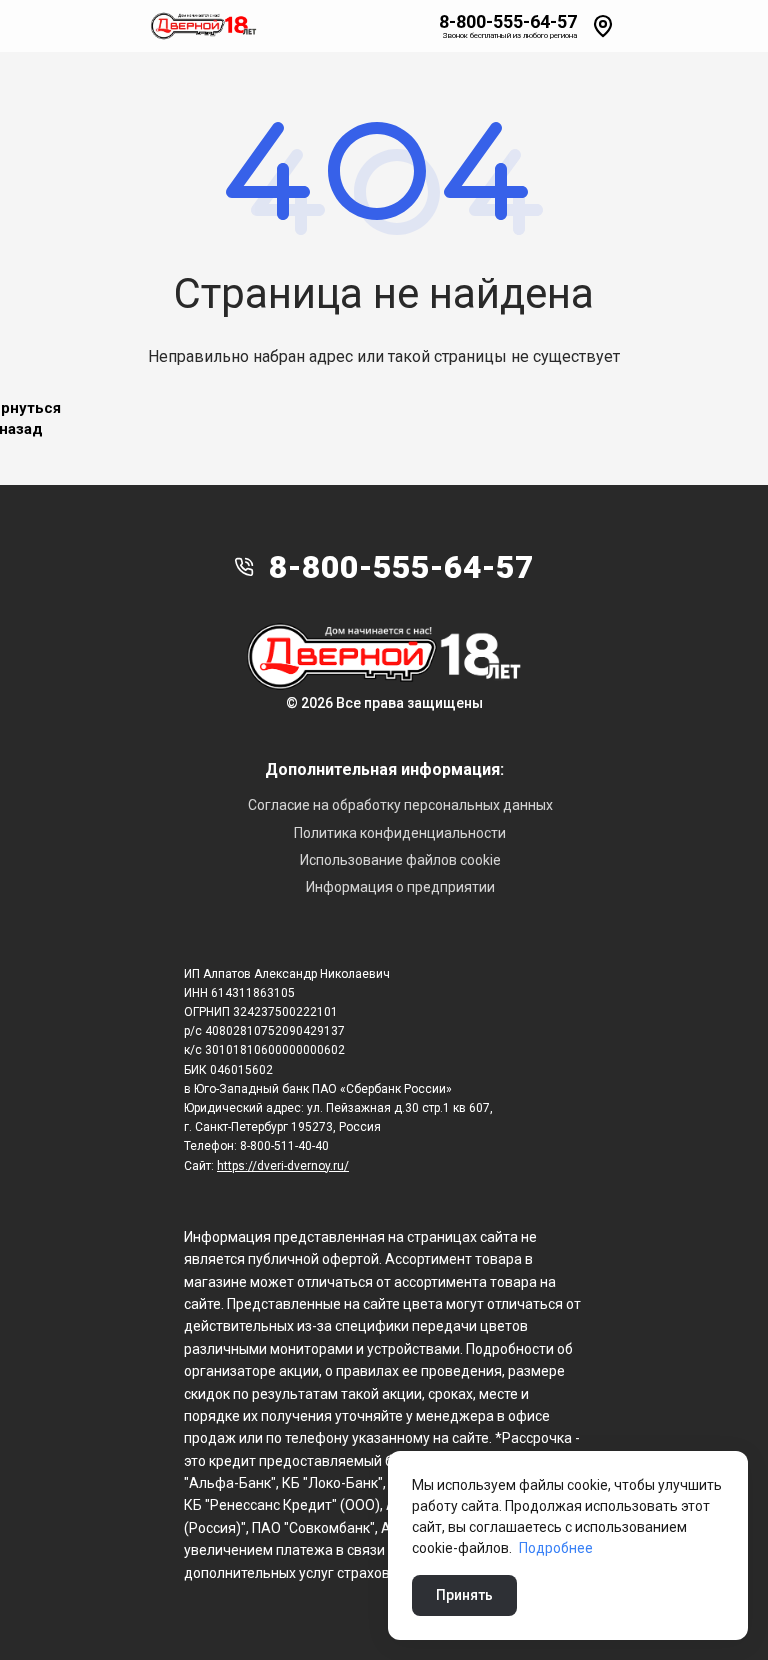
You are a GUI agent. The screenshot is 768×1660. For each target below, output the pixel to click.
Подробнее (556, 1548)
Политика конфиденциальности (400, 833)
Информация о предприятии (400, 887)
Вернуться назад (21, 419)
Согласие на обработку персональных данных (400, 805)
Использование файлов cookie (400, 860)
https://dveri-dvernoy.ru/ (283, 1166)
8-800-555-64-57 (508, 22)
